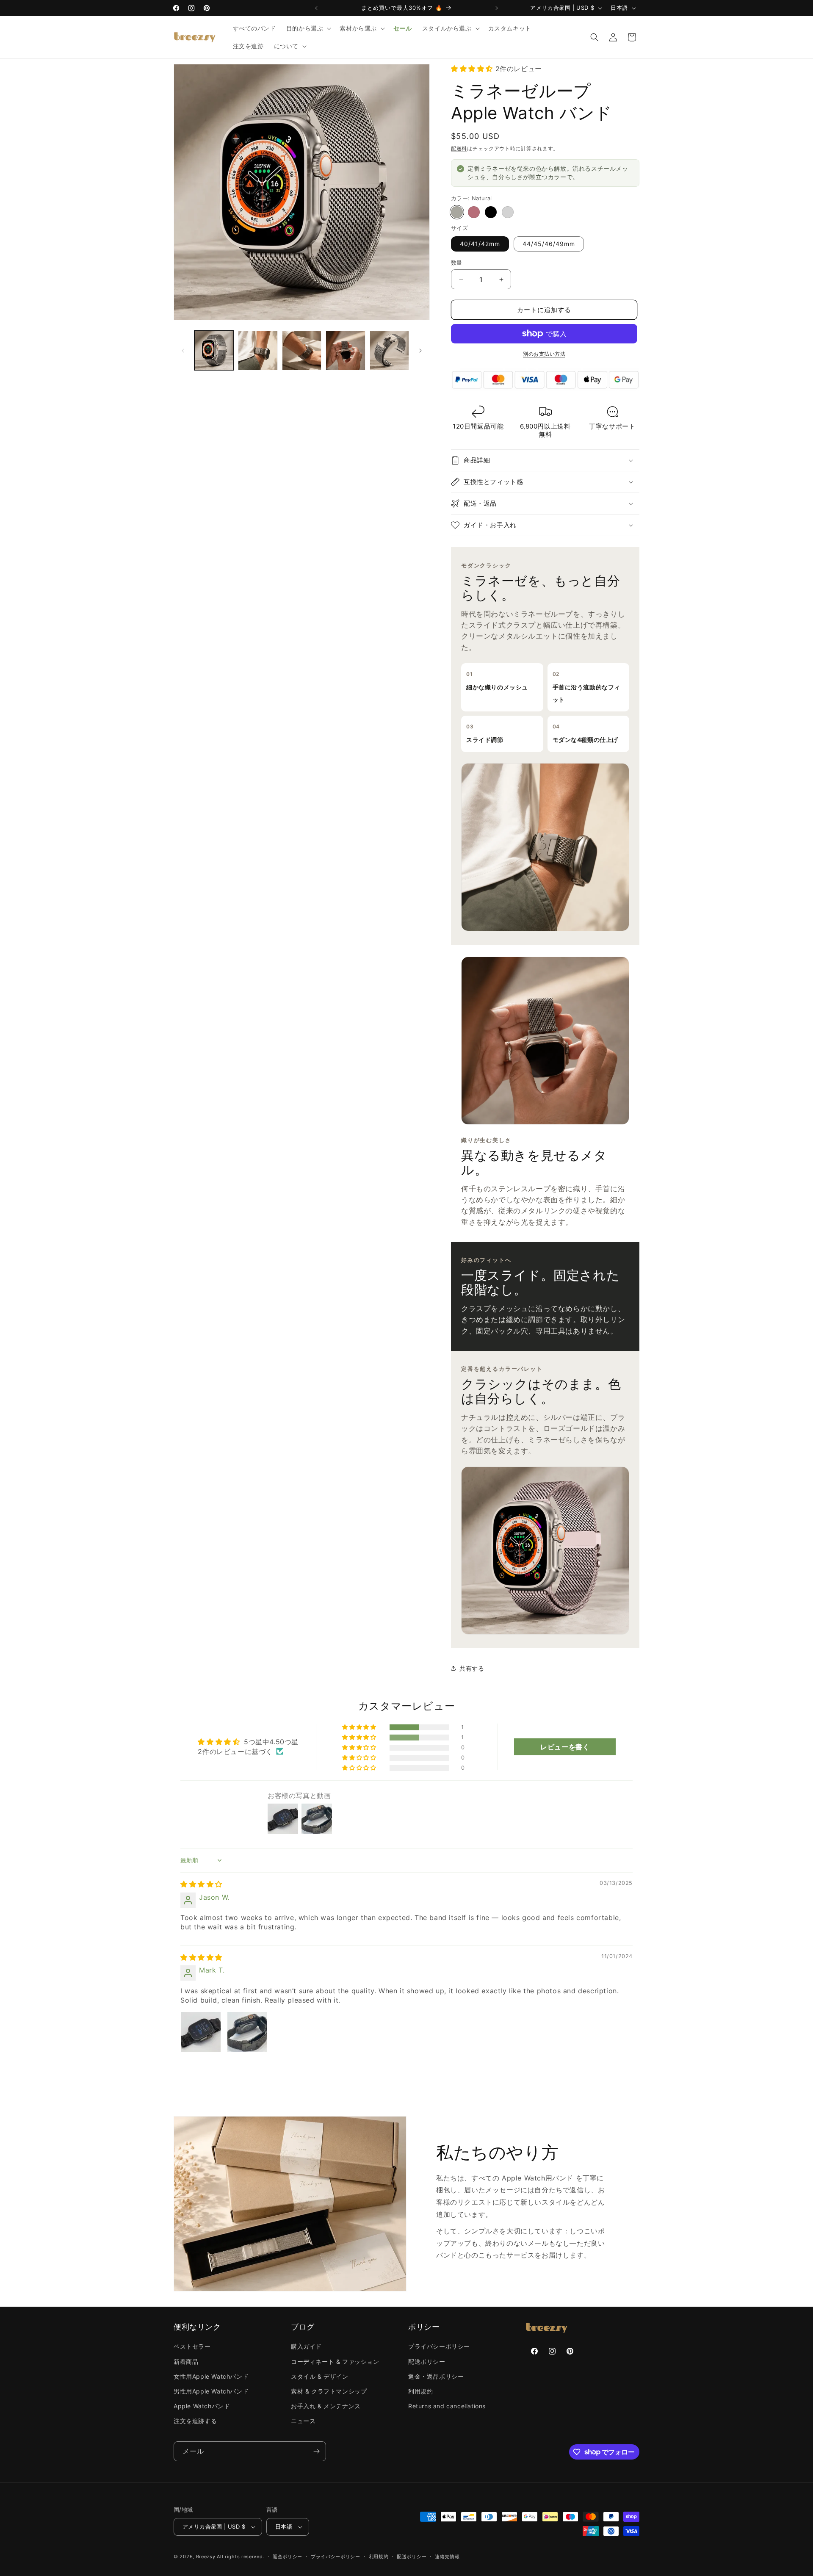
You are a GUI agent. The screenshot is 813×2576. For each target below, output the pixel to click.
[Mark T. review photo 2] (247, 2032)
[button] (308, 28)
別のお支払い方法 (544, 354)
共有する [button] (472, 1668)
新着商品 (186, 2362)
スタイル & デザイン (320, 2376)
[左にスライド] (183, 351)
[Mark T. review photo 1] (201, 2032)
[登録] (316, 2451)
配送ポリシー (427, 2362)
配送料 (459, 148)
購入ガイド (306, 2346)
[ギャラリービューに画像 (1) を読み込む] (214, 350)
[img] (201, 1884)
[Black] (491, 212)
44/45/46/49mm (549, 244)
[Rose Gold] (474, 212)
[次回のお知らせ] (497, 8)
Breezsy (206, 2557)
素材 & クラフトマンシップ (329, 2391)
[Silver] (508, 212)
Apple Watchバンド (202, 2406)
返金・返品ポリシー (436, 2376)
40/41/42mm (480, 244)
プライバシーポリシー (439, 2346)
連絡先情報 (447, 2557)
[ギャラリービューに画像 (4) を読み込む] (345, 350)
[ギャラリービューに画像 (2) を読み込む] (258, 350)
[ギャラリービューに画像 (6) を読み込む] (389, 350)
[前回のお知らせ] (316, 8)
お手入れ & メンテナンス (326, 2406)
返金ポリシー (288, 2557)
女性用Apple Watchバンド (211, 2376)
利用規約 (420, 2391)
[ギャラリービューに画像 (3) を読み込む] (302, 350)
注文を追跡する (195, 2421)
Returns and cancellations (447, 2406)
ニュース (303, 2421)
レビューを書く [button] (565, 1747)
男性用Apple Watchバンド (211, 2391)
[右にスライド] (420, 351)
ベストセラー (192, 2346)
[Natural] (457, 212)
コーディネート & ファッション (335, 2362)
